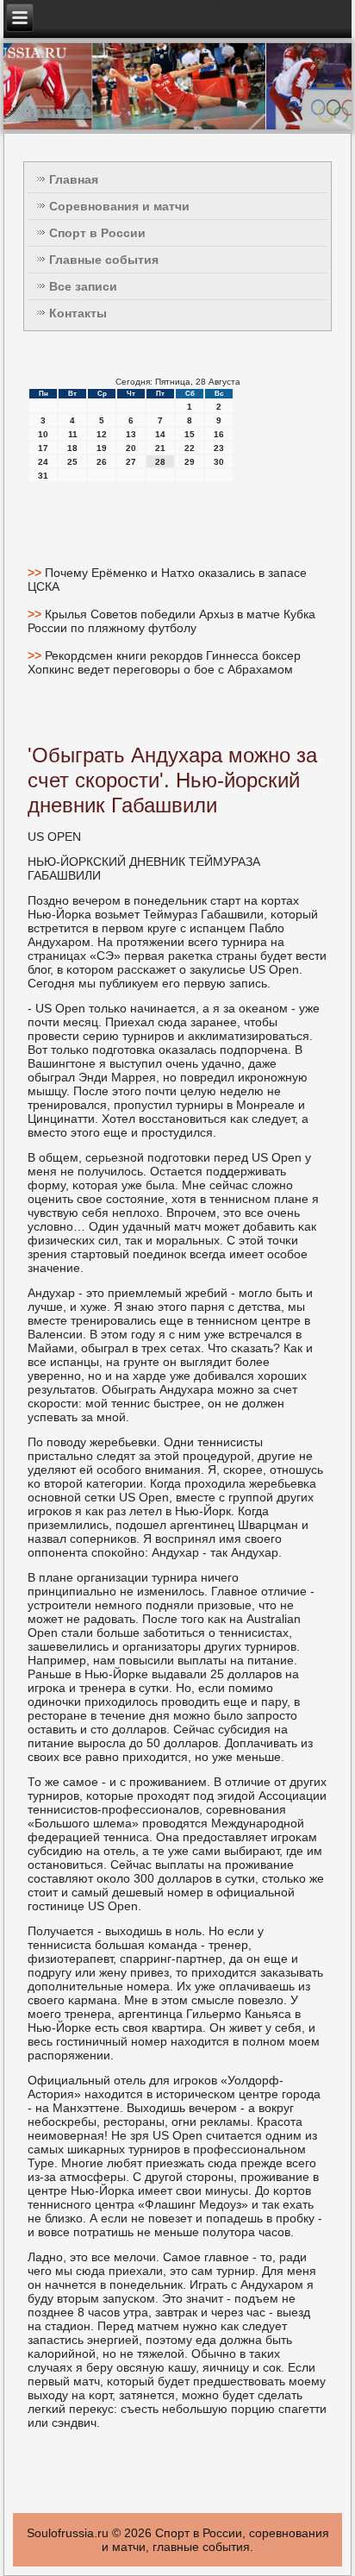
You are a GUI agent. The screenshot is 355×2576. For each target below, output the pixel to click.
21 (160, 448)
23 (219, 448)
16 (219, 434)
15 (190, 434)
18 (72, 448)
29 (190, 462)
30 (219, 462)
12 (102, 434)
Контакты (78, 313)
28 (160, 462)
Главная (74, 179)
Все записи (83, 286)
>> (36, 573)
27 (131, 462)
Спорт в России (97, 233)
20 (131, 448)
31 (43, 476)
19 (102, 448)
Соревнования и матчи (119, 206)
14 (160, 434)
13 (131, 434)
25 (72, 462)
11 (73, 434)
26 (102, 462)
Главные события (104, 260)
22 (190, 448)
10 (43, 434)
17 (43, 448)
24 (43, 462)
